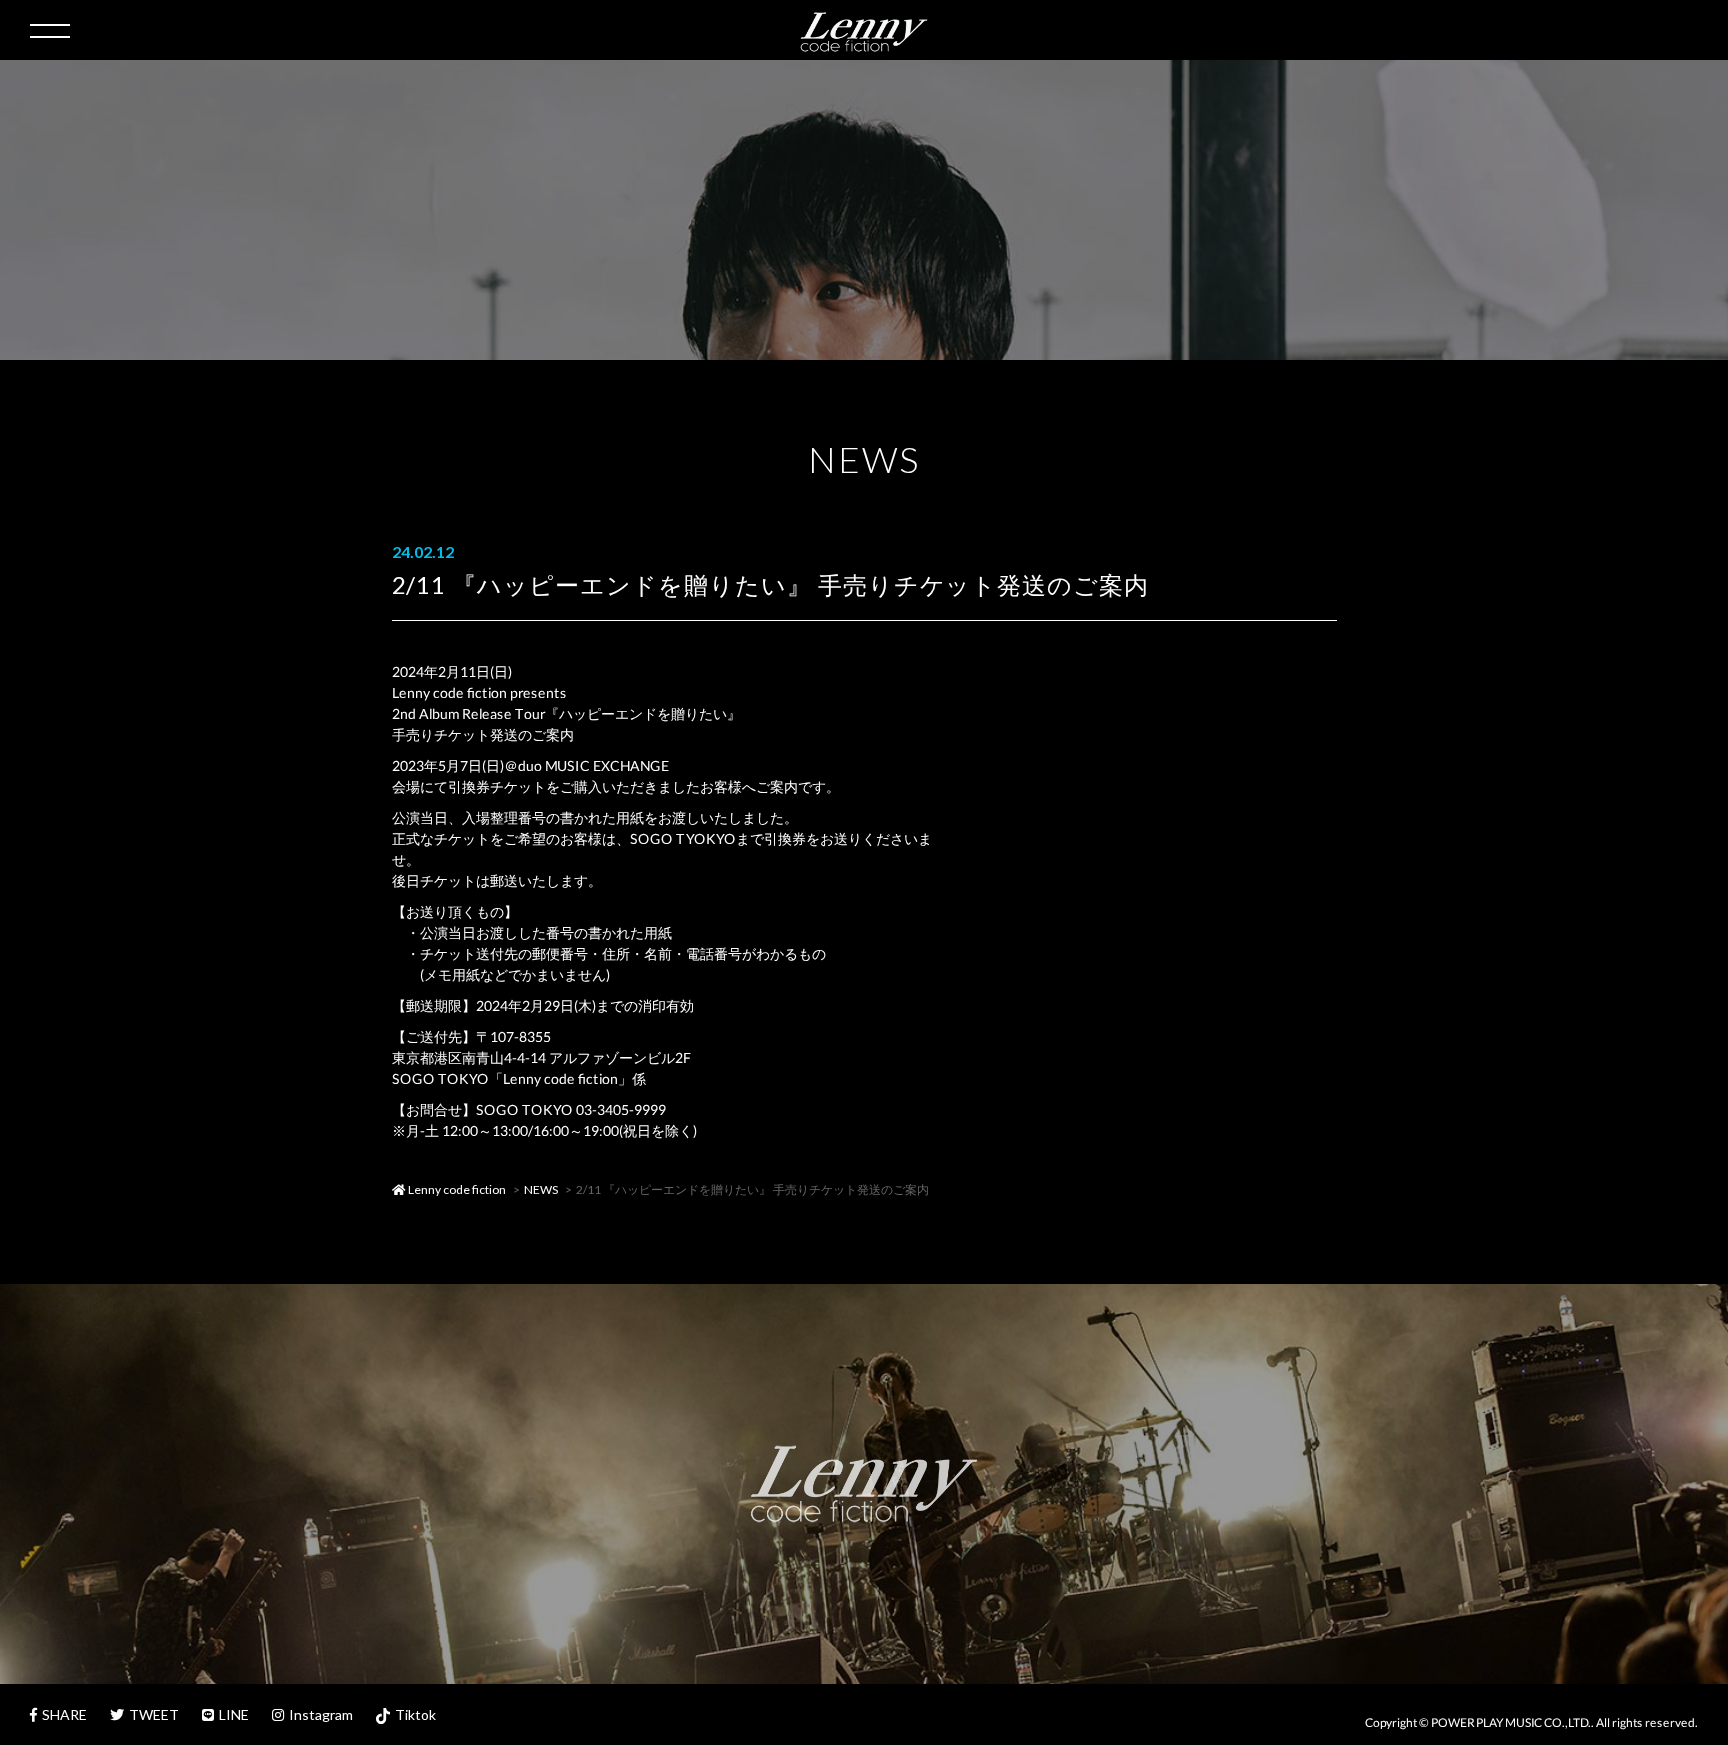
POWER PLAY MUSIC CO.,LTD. (1511, 1722)
